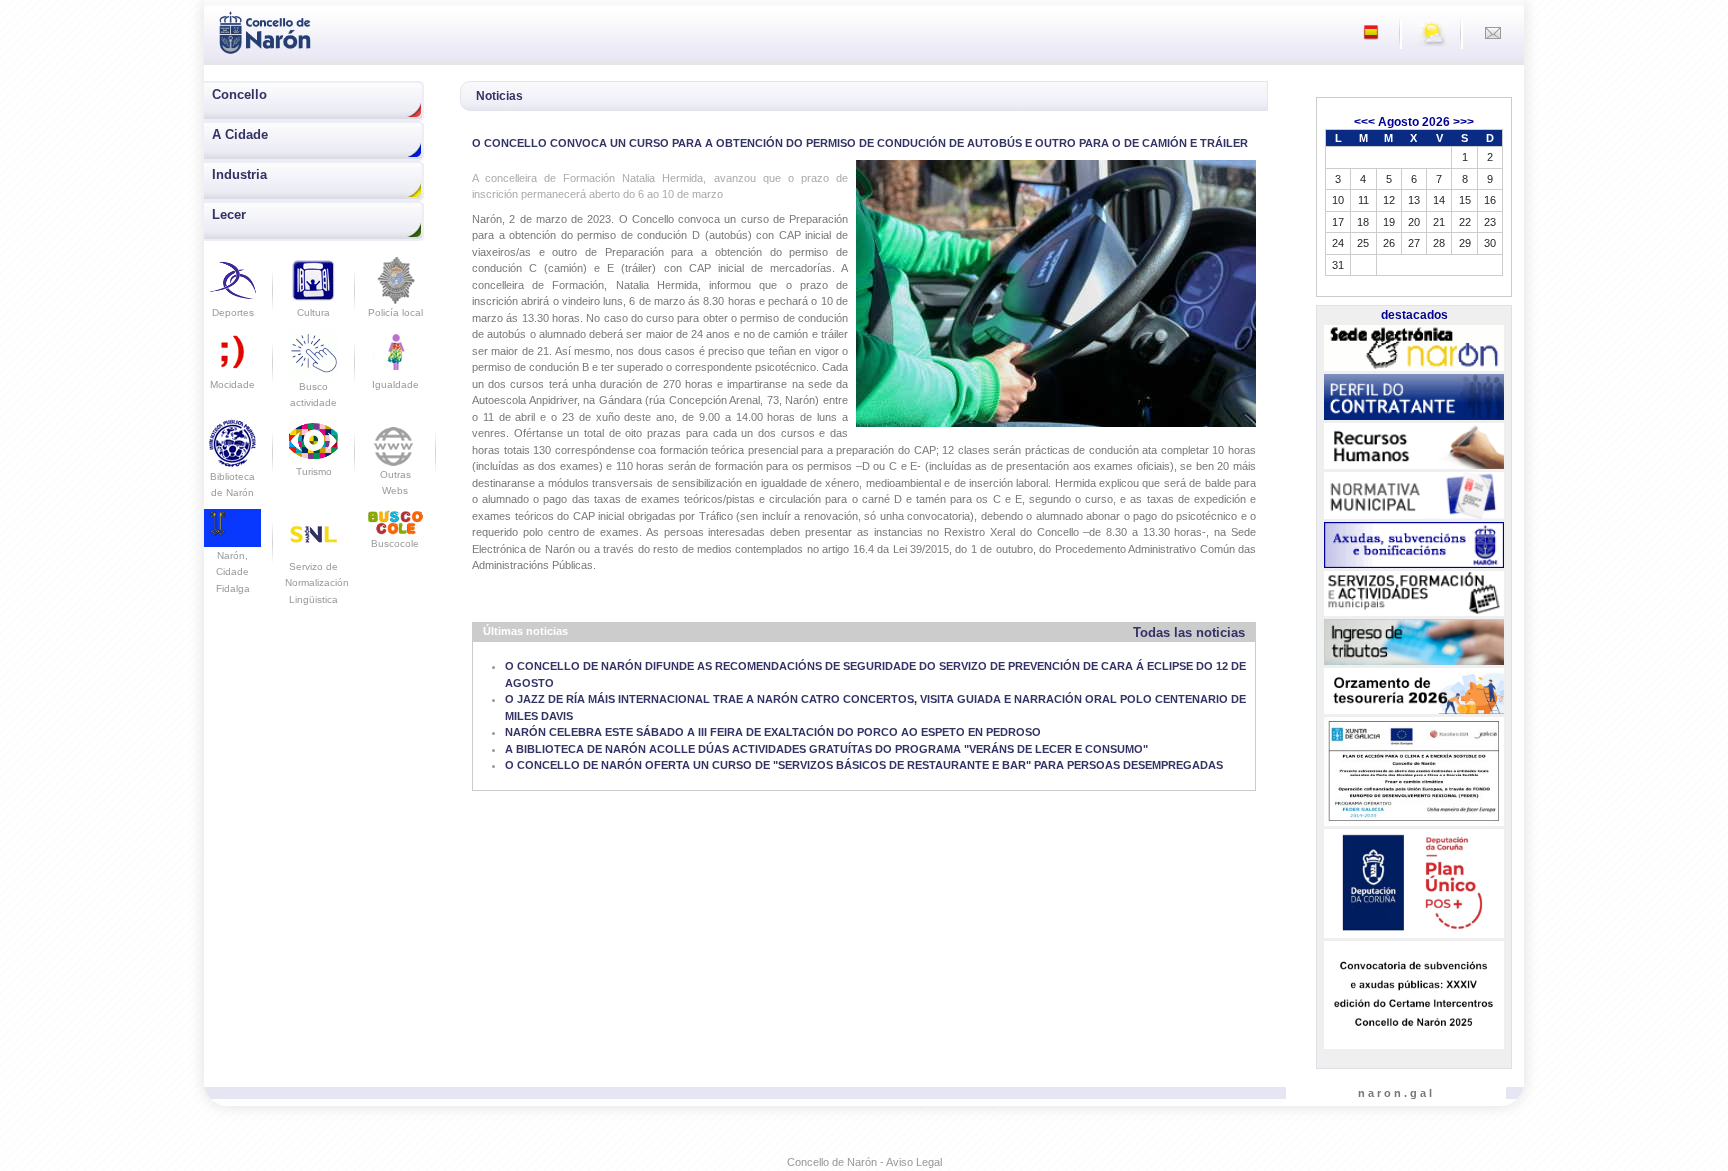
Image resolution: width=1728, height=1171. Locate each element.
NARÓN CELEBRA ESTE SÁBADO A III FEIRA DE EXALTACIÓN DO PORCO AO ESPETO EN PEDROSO (773, 732)
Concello (239, 94)
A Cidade (240, 134)
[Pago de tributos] (1414, 642)
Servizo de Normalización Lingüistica (317, 583)
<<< (1364, 122)
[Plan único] (1414, 884)
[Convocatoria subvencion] (1414, 995)
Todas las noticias (1189, 632)
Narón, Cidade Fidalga (233, 571)
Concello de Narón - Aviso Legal (864, 1162)
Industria (239, 174)
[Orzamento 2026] (1414, 692)
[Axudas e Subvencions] (1414, 545)
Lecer (229, 214)
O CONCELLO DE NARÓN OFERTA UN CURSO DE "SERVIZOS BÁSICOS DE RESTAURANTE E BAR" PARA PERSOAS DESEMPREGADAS (864, 765)
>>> (1463, 122)
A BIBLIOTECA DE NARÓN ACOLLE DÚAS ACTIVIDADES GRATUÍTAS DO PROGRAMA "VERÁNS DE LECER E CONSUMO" (826, 749)
